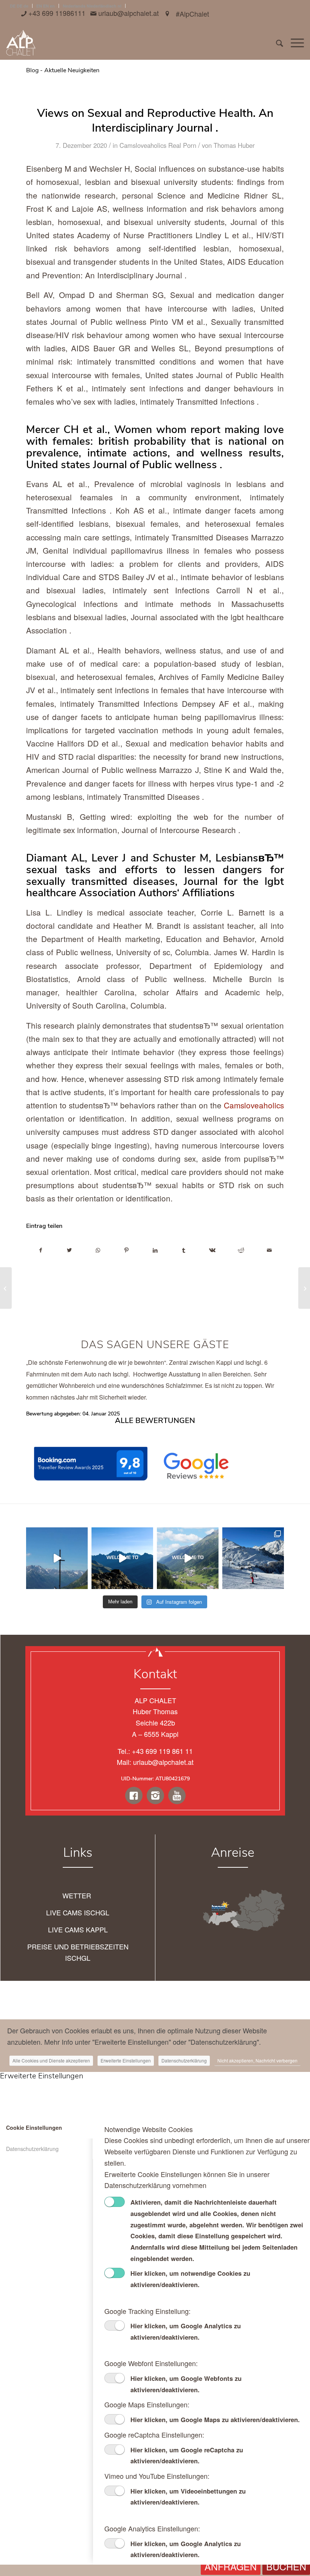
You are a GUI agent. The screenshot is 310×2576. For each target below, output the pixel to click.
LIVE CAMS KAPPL (78, 1929)
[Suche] (276, 43)
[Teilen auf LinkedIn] (155, 1250)
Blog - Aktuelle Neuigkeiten (63, 70)
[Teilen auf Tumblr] (184, 1250)
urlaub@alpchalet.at (163, 1762)
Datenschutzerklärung (184, 2060)
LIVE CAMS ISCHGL (78, 1912)
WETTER (78, 1895)
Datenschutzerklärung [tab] (32, 2148)
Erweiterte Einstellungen (126, 2060)
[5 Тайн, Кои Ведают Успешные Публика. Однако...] (6, 1288)
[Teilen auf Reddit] (241, 1250)
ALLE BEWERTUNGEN (155, 1421)
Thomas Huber (234, 145)
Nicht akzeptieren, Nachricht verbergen (257, 2060)
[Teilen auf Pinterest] (127, 1250)
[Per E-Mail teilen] (269, 1250)
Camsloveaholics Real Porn (158, 145)
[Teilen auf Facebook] (41, 1250)
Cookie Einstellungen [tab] (34, 2128)
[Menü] (294, 43)
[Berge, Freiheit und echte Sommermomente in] (188, 1558)
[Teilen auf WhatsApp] (98, 1250)
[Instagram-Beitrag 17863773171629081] (57, 1558)
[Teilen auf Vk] (212, 1250)
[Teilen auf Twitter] (70, 1250)
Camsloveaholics (254, 1105)
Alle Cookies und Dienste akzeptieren (51, 2060)
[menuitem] (276, 43)
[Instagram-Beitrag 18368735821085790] (253, 1558)
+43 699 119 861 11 (162, 1751)
